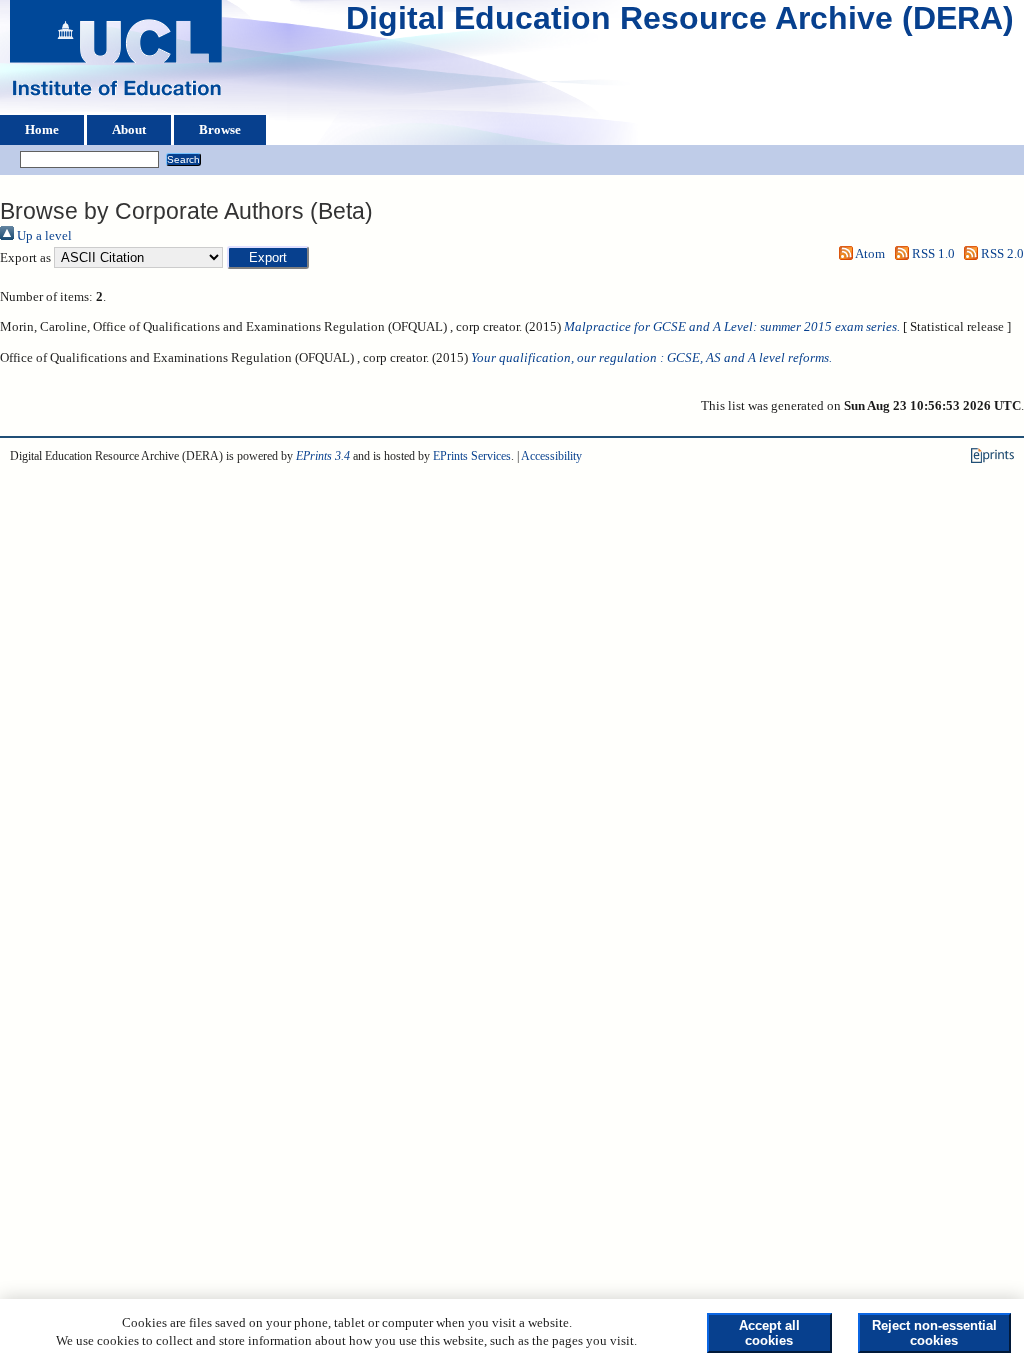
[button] (268, 257)
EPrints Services (472, 456)
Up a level (43, 236)
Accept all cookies (769, 1333)
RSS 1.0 (931, 254)
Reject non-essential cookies (934, 1333)
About (129, 130)
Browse (220, 130)
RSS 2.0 (1001, 254)
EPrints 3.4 (323, 456)
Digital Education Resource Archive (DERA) (680, 23)
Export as (25, 258)
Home (42, 130)
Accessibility (551, 456)
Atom (869, 254)
